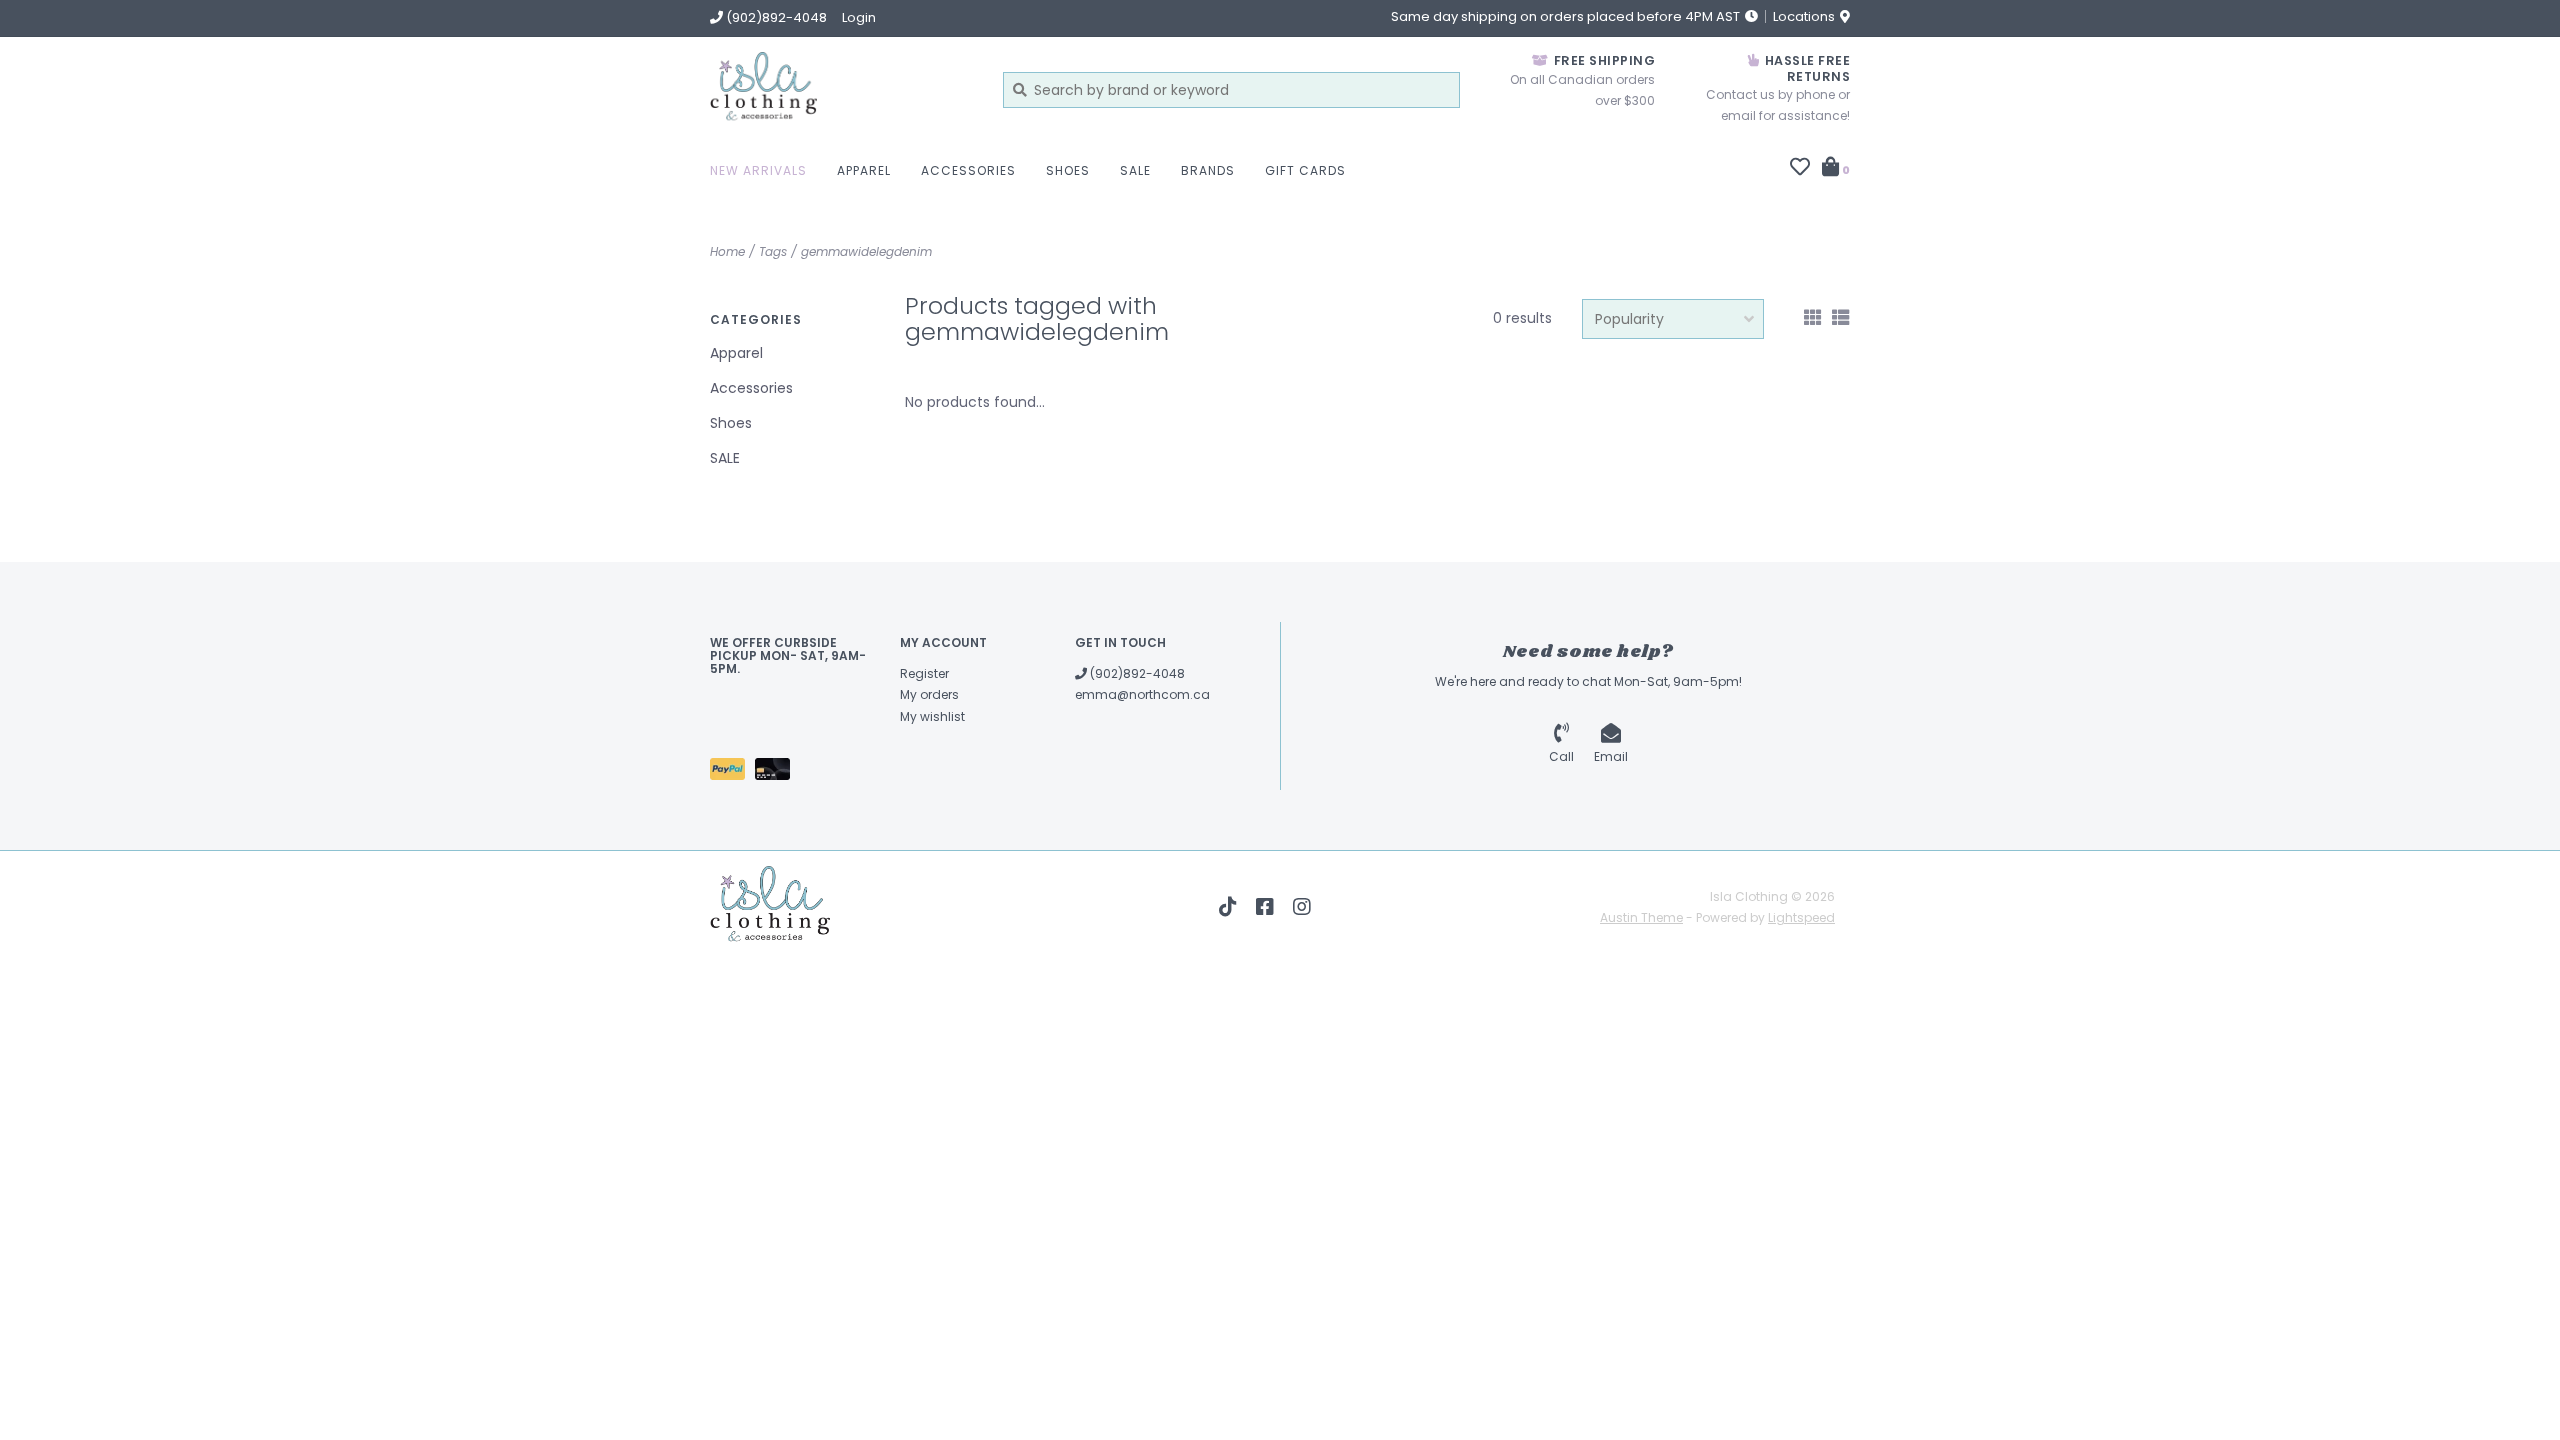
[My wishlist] (1800, 169)
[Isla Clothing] (841, 89)
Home (727, 251)
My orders (929, 694)
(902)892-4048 (1136, 673)
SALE (1135, 170)
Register (924, 673)
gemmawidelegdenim (866, 251)
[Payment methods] (732, 772)
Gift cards (1305, 170)
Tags (773, 251)
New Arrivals (758, 170)
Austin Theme (1641, 917)
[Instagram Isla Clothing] (1302, 907)
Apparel (864, 170)
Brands (1208, 170)
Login (859, 17)
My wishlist (932, 716)
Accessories (968, 170)
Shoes (1068, 170)
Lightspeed (1801, 917)
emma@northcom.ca (1142, 694)
